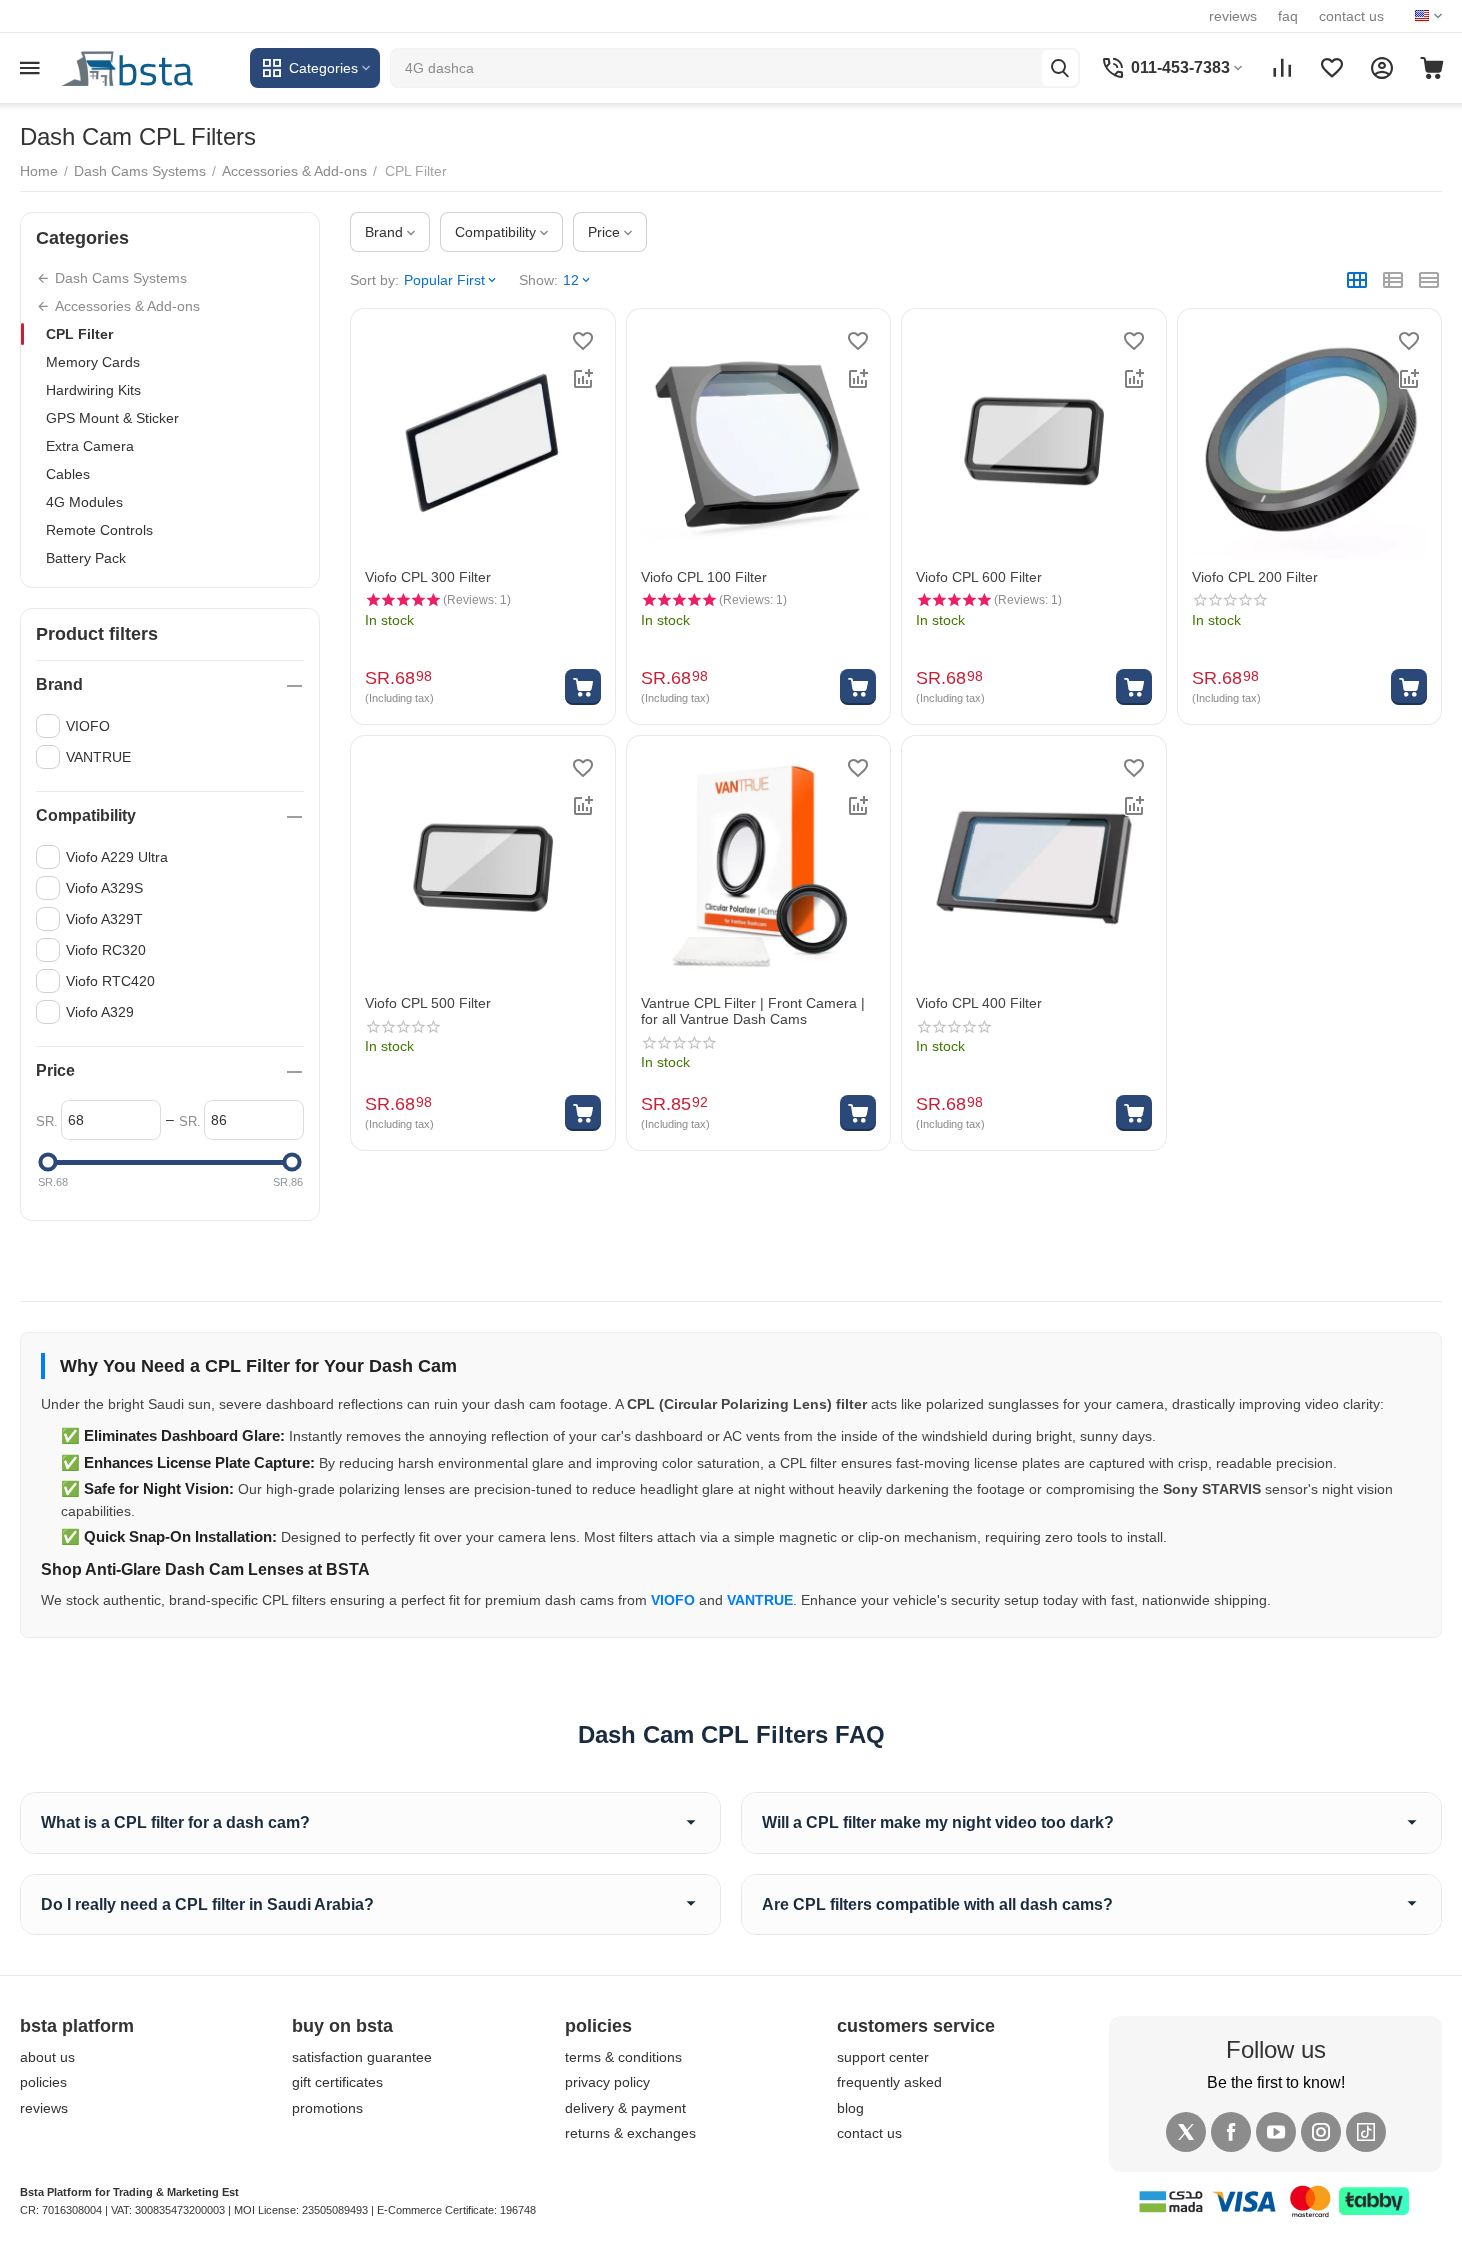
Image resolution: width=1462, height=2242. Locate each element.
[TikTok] (1366, 2132)
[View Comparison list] (1282, 68)
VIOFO (673, 1600)
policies (43, 2082)
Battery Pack (86, 558)
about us (47, 2057)
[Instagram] (1321, 2132)
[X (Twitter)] (1186, 2132)
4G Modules (84, 502)
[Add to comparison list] (583, 379)
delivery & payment (625, 2108)
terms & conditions (623, 2057)
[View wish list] (1332, 68)
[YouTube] (1276, 2132)
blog (850, 2108)
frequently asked (889, 2082)
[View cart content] (1432, 68)
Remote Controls (99, 530)
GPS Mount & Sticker (112, 418)
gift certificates (337, 2082)
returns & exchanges (630, 2133)
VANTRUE (760, 1600)
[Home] (150, 67)
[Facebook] (1231, 2132)
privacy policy (607, 2082)
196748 (518, 2210)
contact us (1351, 16)
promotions (327, 2108)
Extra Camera (90, 446)
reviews (1233, 16)
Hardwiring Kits (93, 390)
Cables (68, 474)
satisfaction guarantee (362, 2057)
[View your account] (1382, 68)
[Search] (1060, 68)
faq (1288, 16)
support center (883, 2057)
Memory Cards (93, 362)
